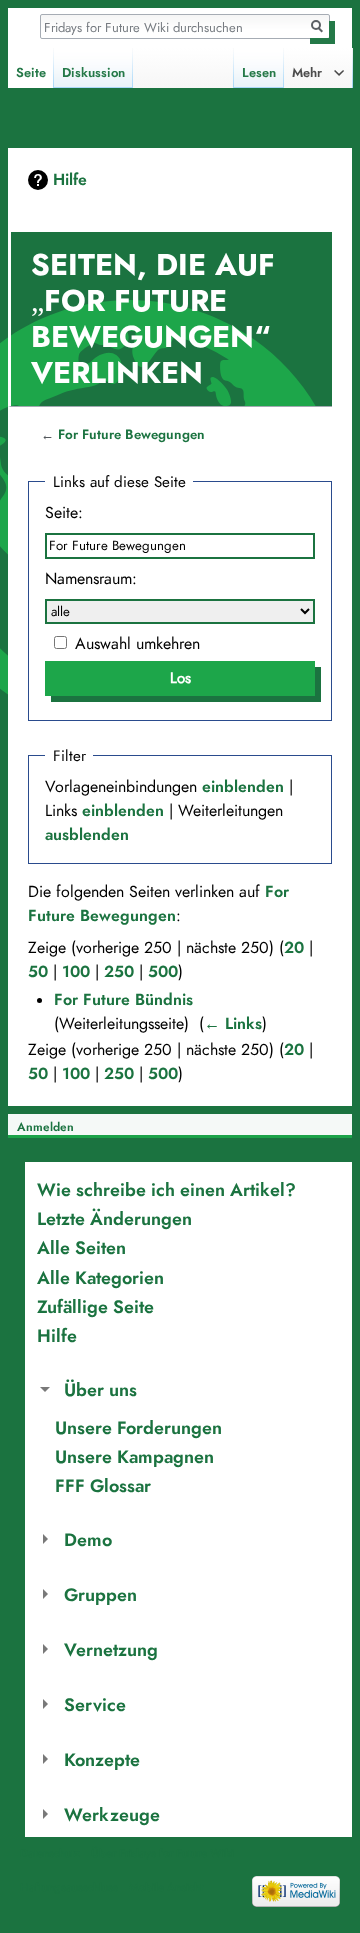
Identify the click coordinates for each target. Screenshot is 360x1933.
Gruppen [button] (100, 1594)
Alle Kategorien (100, 1277)
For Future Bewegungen (131, 434)
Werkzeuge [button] (112, 1814)
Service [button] (95, 1704)
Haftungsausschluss (69, 1887)
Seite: (64, 513)
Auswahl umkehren (137, 644)
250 (119, 972)
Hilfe (70, 180)
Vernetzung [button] (111, 1649)
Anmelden (45, 1127)
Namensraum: (91, 579)
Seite (31, 73)
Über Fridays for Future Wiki (162, 1853)
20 (294, 948)
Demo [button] (88, 1539)
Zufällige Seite (95, 1306)
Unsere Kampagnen (134, 1456)
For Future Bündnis (123, 1000)
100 (76, 972)
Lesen (259, 73)
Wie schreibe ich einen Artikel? (166, 1189)
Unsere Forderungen (138, 1427)
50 (38, 972)
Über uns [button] (100, 1389)
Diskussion (93, 73)
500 (163, 972)
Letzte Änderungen (114, 1218)
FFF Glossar (103, 1485)
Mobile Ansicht (166, 1887)
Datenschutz (50, 1853)
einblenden (243, 787)
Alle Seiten (81, 1247)
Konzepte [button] (102, 1759)
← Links (233, 1024)
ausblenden (87, 835)
